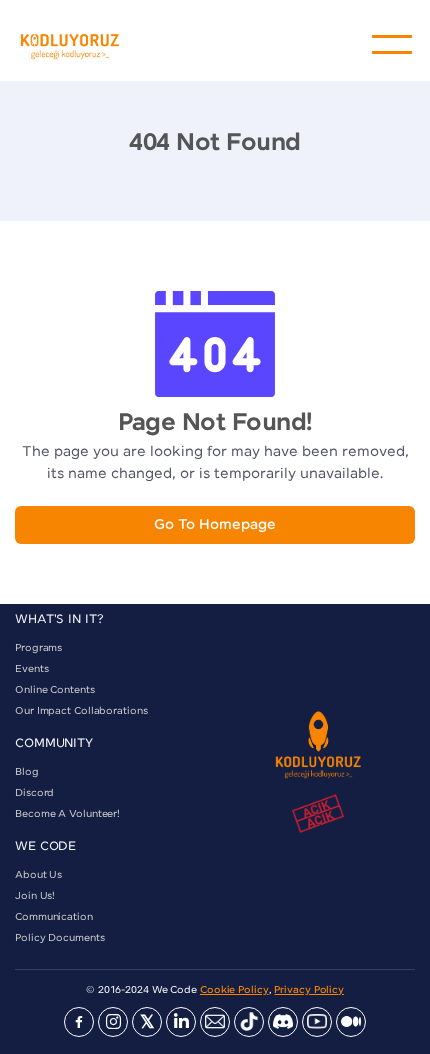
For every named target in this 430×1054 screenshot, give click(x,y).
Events (31, 669)
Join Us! (35, 896)
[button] (392, 45)
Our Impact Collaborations (81, 711)
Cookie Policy (234, 990)
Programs (38, 648)
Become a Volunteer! (67, 814)
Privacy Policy (309, 990)
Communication (54, 917)
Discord (34, 793)
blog (27, 772)
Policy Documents (59, 938)
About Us (38, 875)
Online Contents (55, 690)
